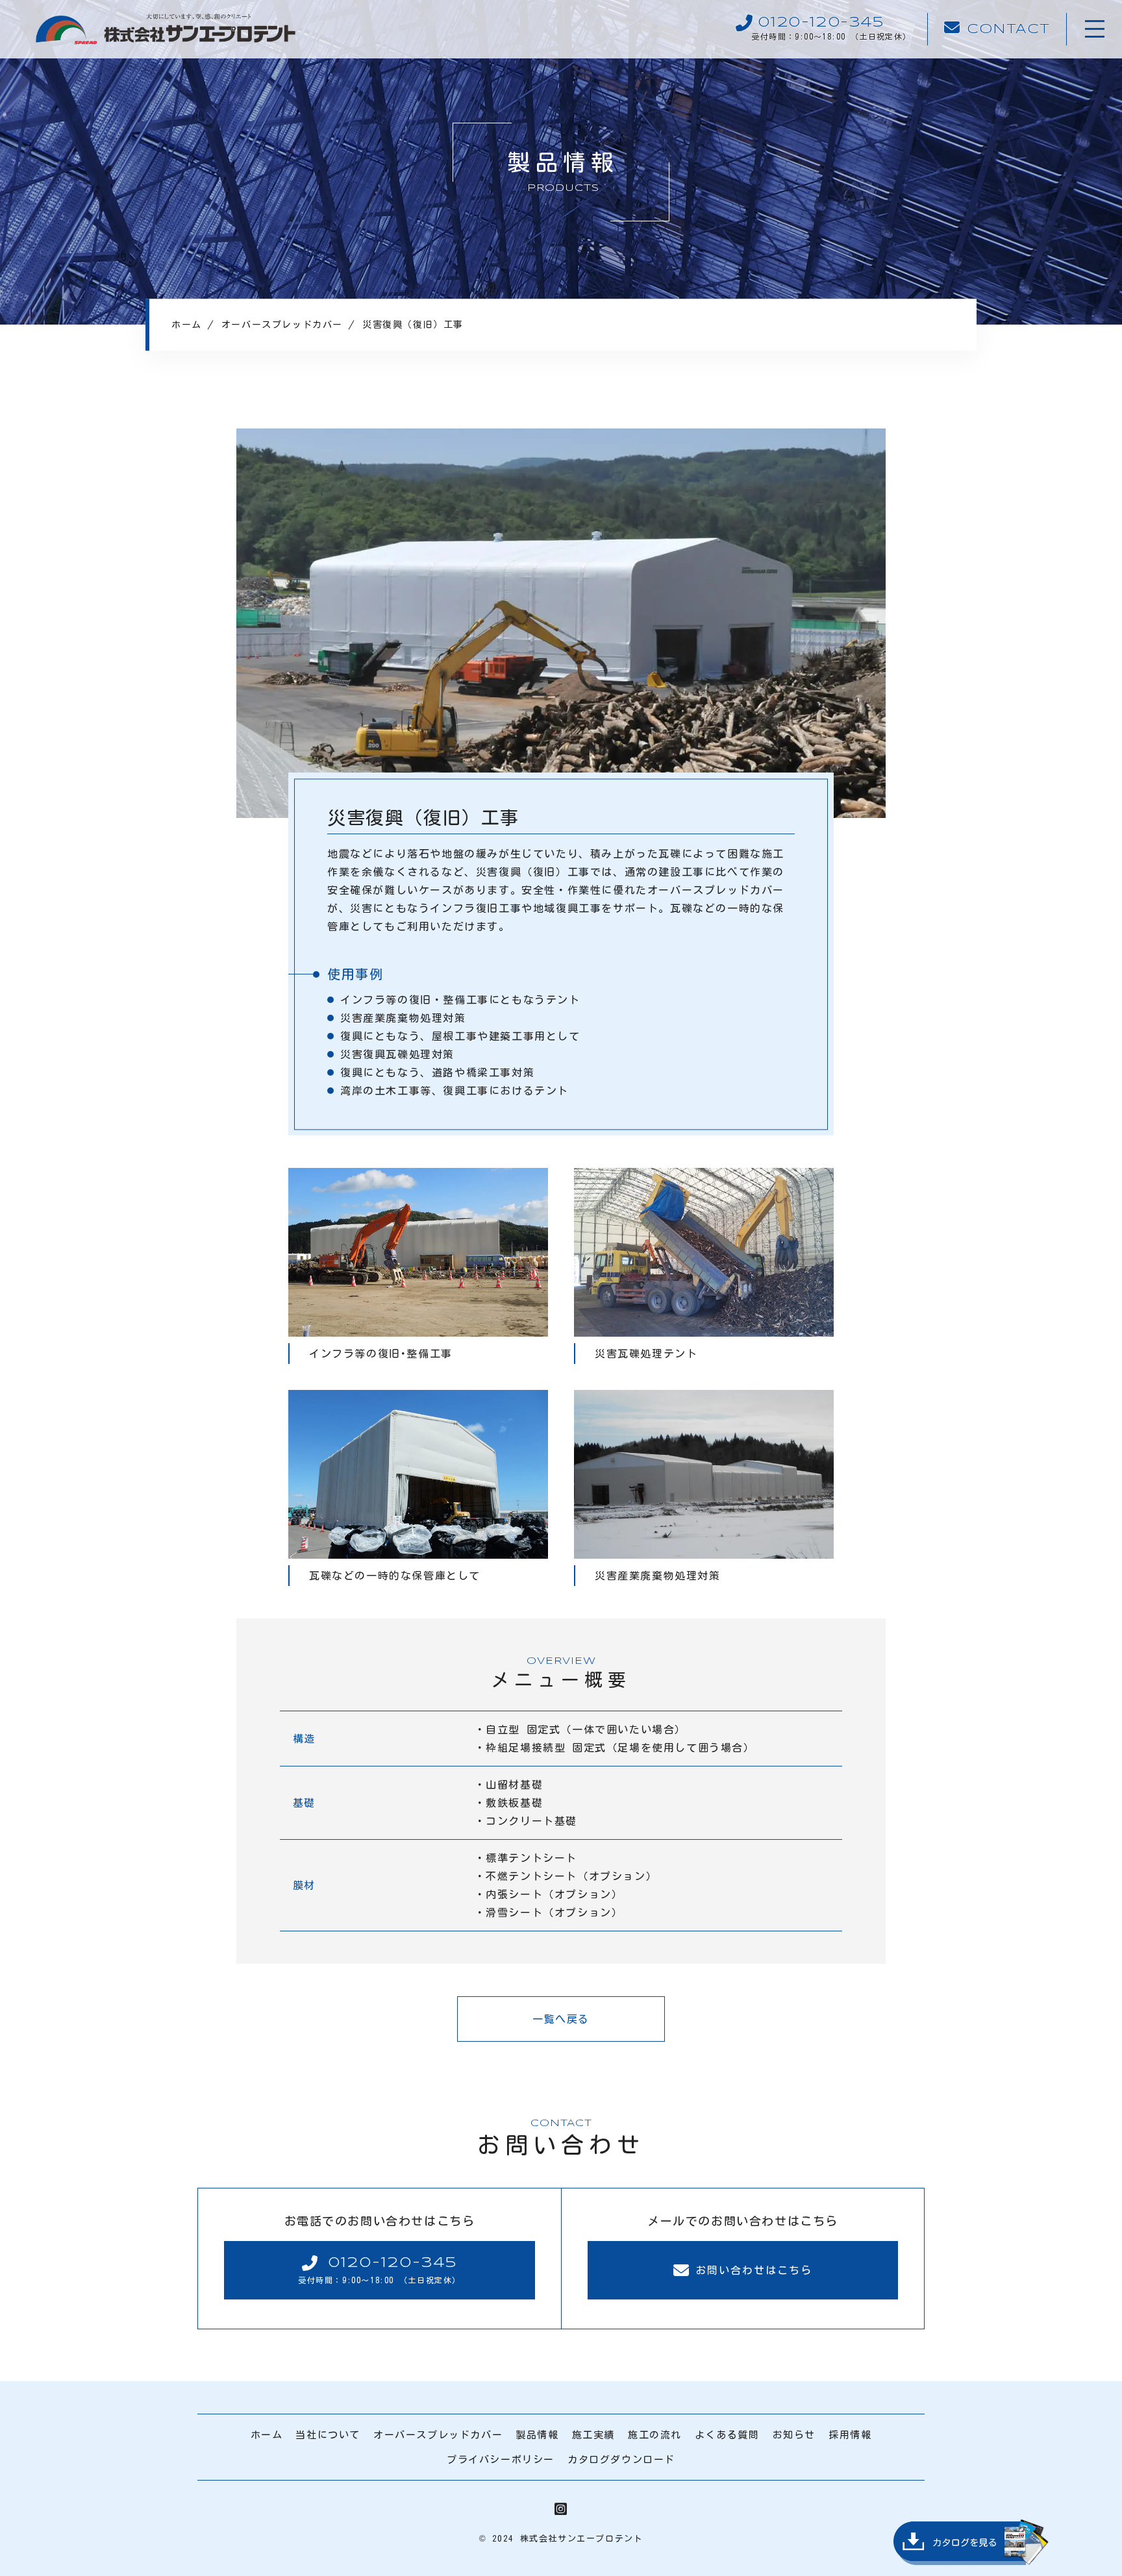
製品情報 (537, 2435)
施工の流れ (655, 2435)
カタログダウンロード (621, 2459)
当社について (328, 2435)
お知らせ (794, 2435)
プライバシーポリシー (501, 2459)
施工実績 (593, 2435)
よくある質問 (727, 2435)
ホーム (267, 2435)
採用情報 (850, 2435)
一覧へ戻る (561, 2019)
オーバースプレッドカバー (438, 2435)
